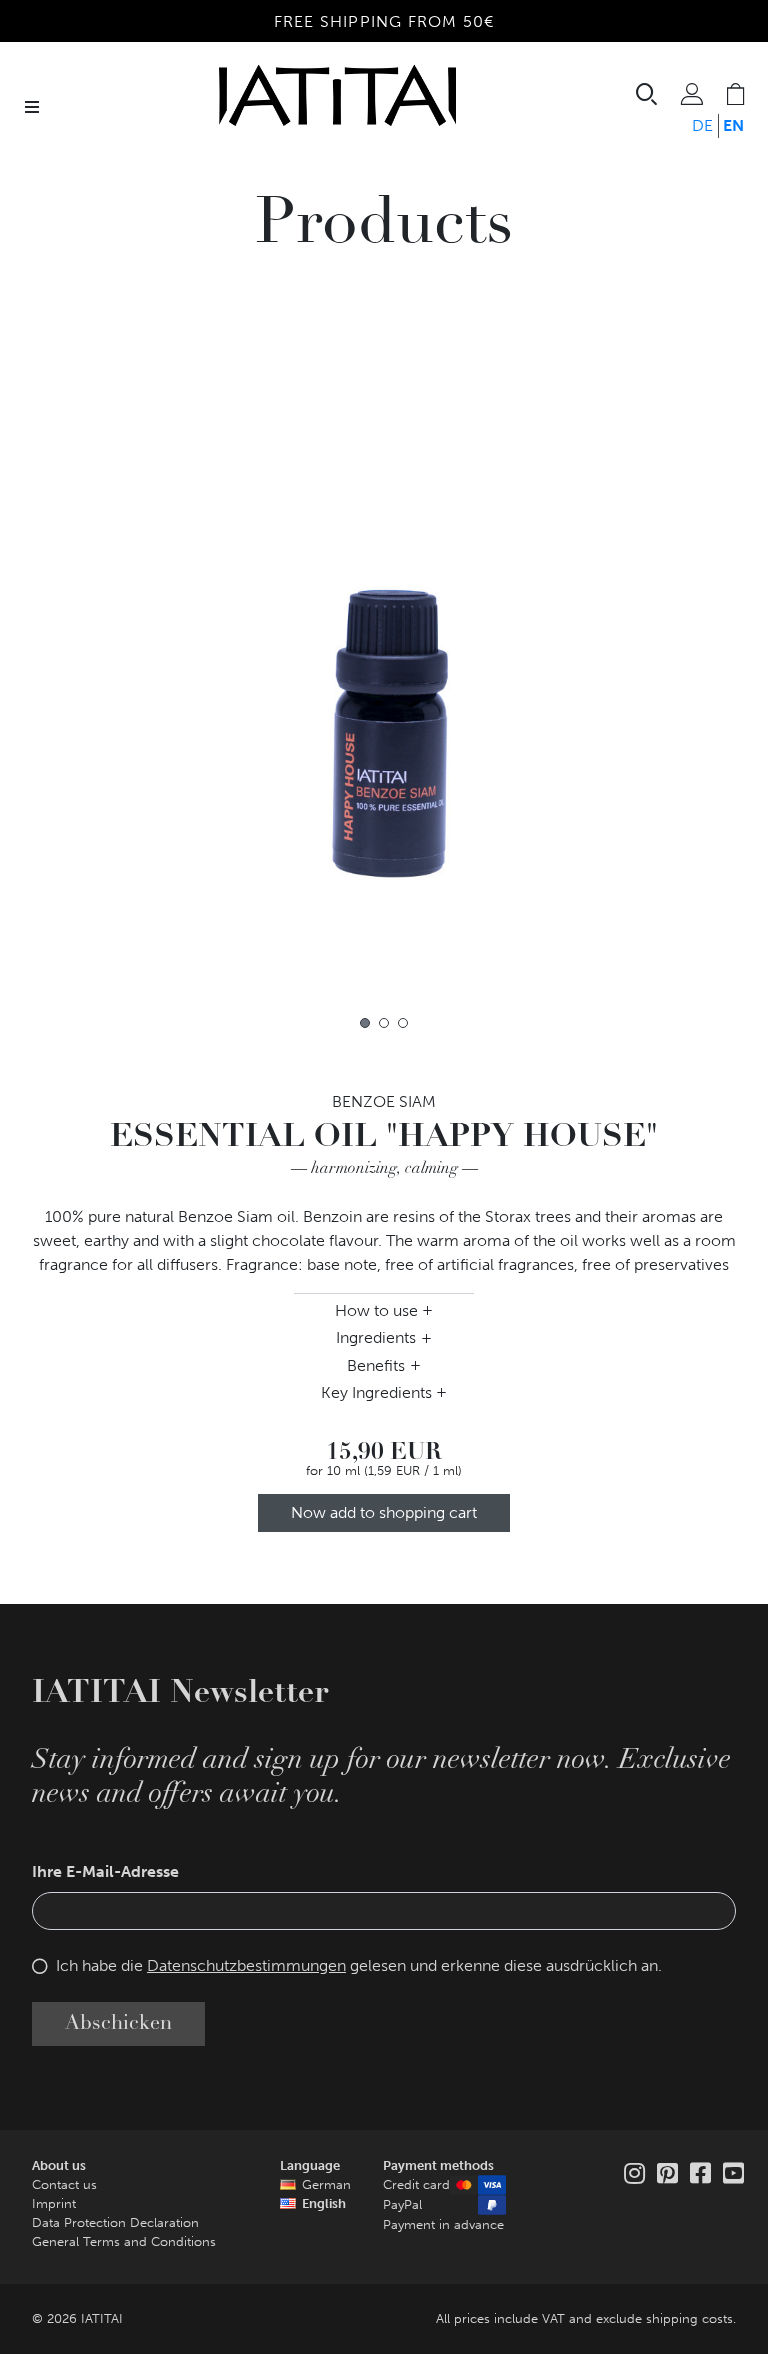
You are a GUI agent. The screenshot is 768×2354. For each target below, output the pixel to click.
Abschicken (118, 2024)
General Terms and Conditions (124, 2241)
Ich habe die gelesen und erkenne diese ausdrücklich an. (359, 1965)
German (326, 2184)
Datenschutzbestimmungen (246, 1965)
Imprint (54, 2203)
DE (702, 125)
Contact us (64, 2184)
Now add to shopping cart (384, 1512)
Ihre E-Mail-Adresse (105, 1871)
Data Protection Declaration (115, 2222)
